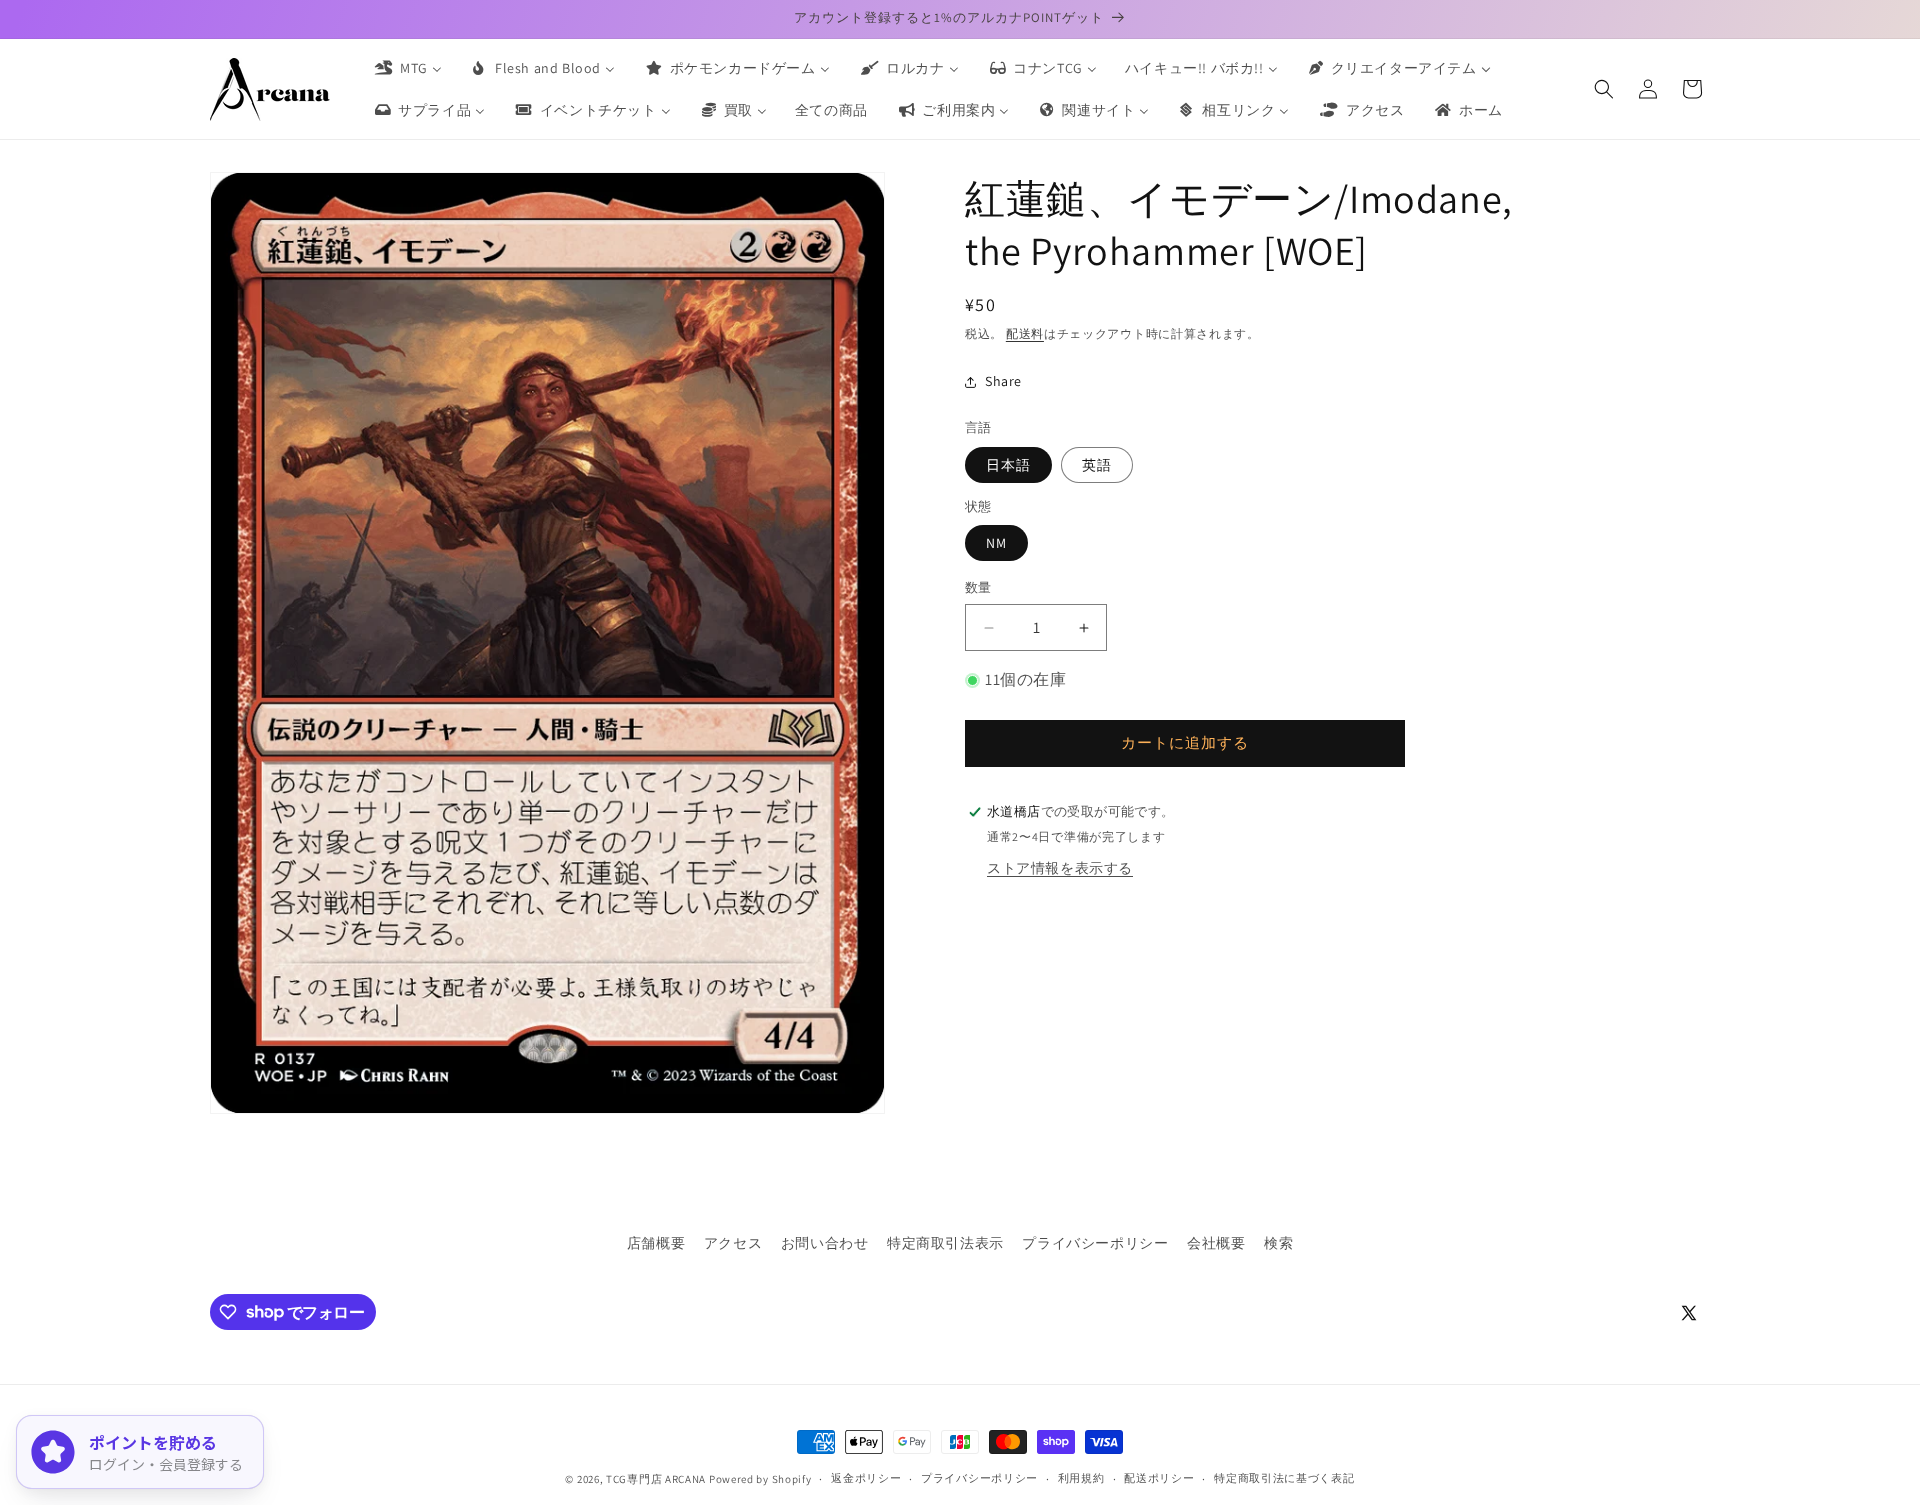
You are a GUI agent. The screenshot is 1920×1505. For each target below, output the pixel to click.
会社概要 (1216, 1243)
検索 (1278, 1243)
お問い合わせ (825, 1243)
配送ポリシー (1159, 1478)
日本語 (1008, 465)
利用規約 (1081, 1478)
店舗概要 (656, 1243)
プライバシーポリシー (1095, 1243)
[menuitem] (407, 68)
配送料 (1025, 333)
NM (996, 544)
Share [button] (1003, 381)
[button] (1604, 89)
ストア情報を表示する (1060, 868)
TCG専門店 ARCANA (656, 1479)
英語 (1097, 465)
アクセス (733, 1243)
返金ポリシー (866, 1478)
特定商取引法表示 (945, 1243)
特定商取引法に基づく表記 (1284, 1478)
